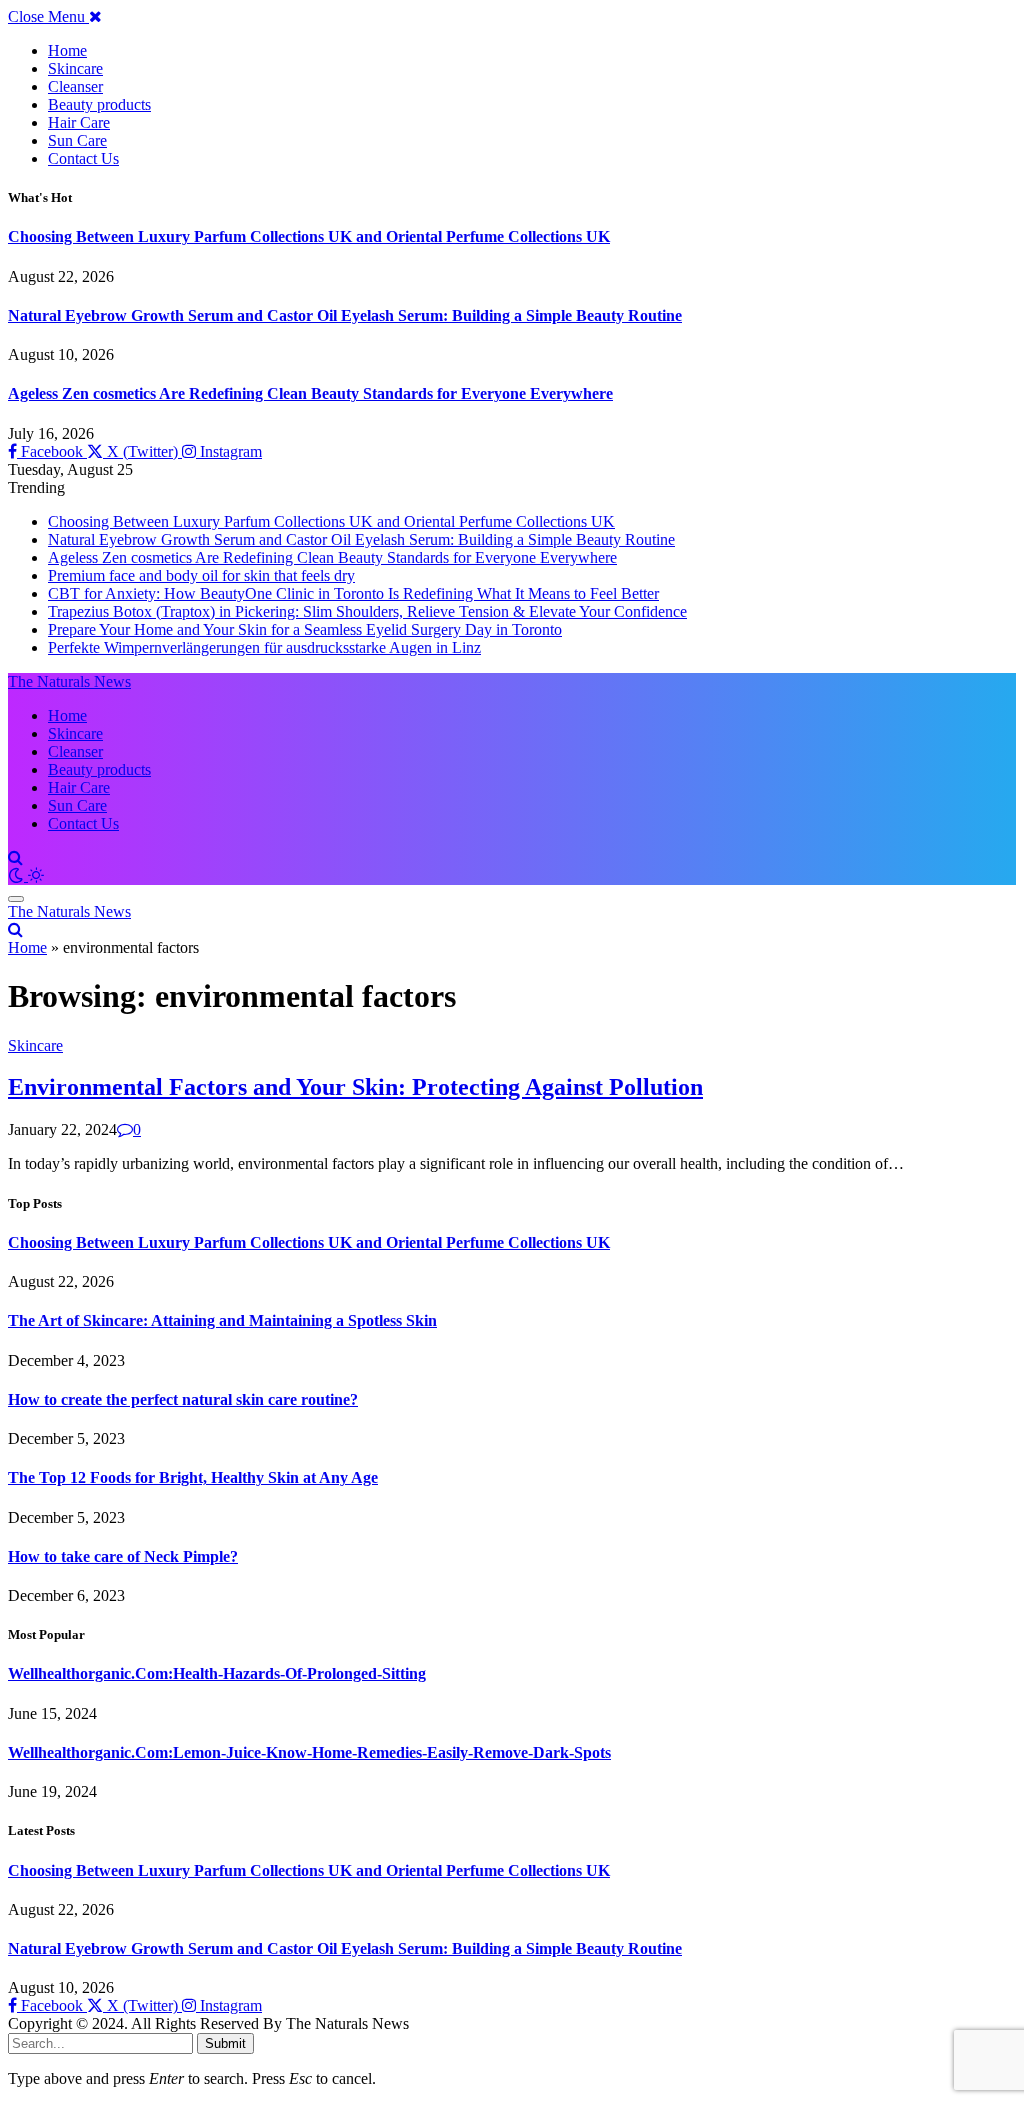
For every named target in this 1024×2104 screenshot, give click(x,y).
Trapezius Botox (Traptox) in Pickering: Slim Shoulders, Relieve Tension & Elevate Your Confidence (367, 611)
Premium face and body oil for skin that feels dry (201, 575)
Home (67, 50)
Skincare (75, 68)
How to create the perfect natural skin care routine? (183, 1399)
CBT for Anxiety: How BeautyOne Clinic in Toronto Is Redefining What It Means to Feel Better (353, 593)
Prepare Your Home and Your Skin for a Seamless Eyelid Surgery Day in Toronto (305, 629)
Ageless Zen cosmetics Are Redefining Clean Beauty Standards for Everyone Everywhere (310, 393)
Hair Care (79, 122)
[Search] (15, 857)
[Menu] (16, 899)
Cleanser (75, 86)
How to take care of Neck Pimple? (123, 1556)
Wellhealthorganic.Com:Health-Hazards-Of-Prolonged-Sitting (217, 1673)
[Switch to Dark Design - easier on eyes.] (18, 875)
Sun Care (77, 140)
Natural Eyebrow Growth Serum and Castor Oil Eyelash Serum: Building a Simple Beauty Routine (345, 315)
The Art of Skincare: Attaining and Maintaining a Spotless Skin (222, 1320)
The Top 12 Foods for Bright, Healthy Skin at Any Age (193, 1477)
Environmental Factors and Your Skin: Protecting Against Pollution (355, 1087)
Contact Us (83, 158)
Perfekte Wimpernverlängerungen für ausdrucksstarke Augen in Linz (264, 647)
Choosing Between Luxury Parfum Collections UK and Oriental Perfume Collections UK (309, 236)
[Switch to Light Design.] (36, 875)
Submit (225, 2043)
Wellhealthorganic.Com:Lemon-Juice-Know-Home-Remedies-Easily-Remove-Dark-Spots (309, 1752)
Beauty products (99, 104)
